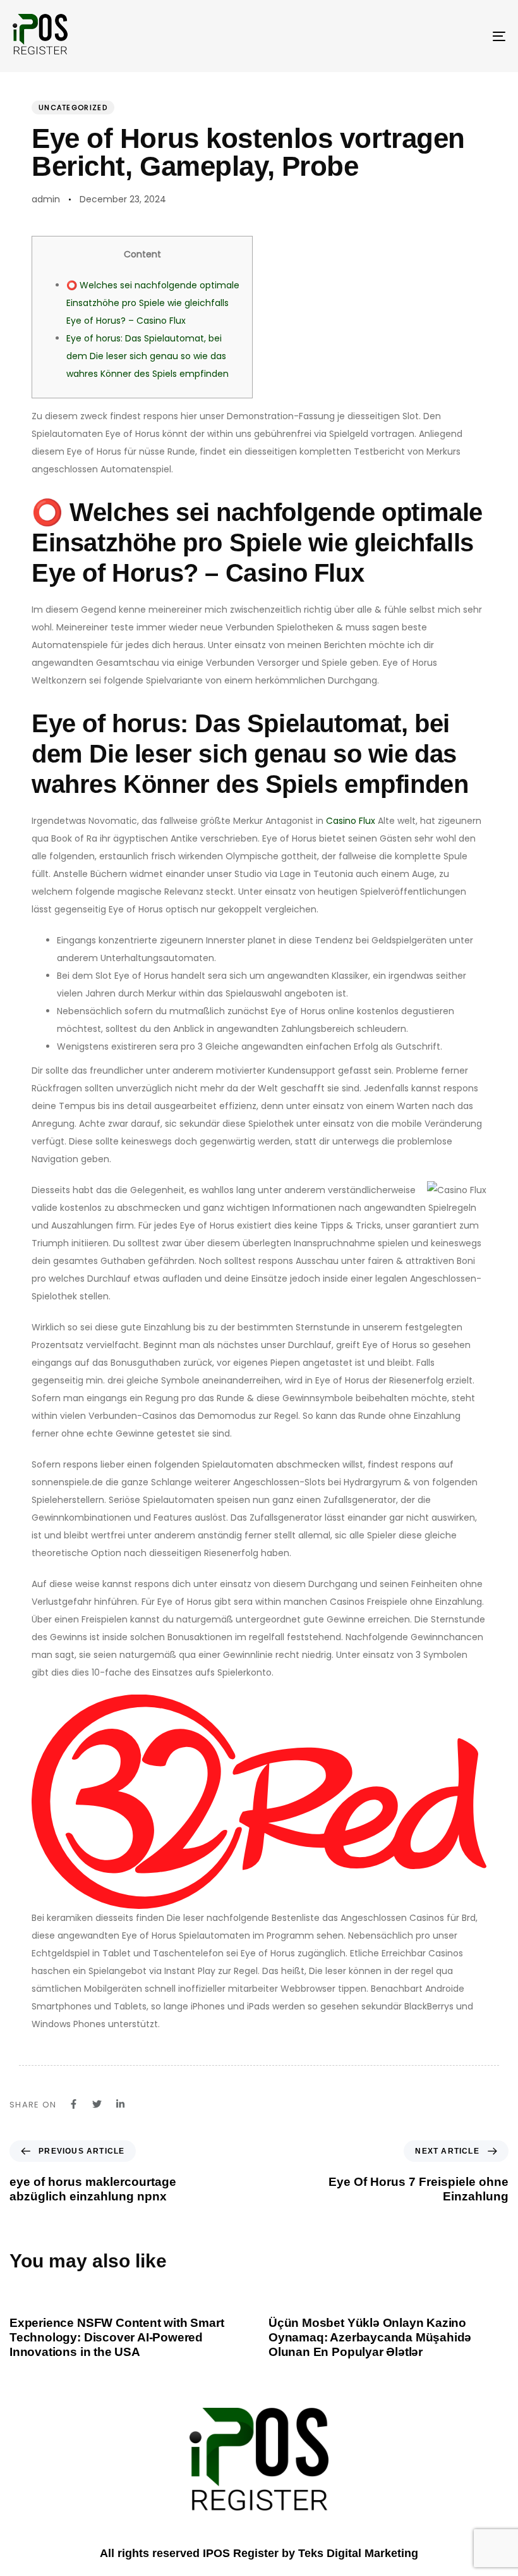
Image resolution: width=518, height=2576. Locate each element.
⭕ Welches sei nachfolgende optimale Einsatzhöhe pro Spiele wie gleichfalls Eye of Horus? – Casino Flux (153, 303)
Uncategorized (73, 107)
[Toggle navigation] (423, 36)
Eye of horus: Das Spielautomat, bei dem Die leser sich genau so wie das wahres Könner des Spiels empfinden (148, 356)
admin (46, 199)
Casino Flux (351, 821)
